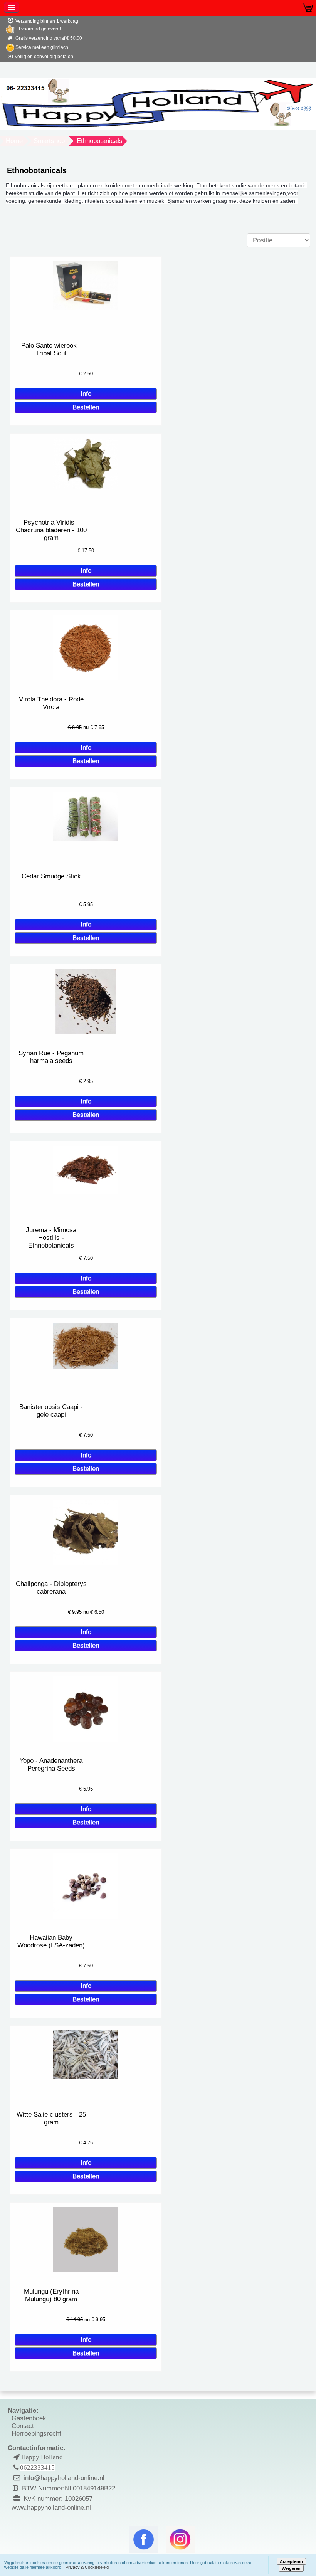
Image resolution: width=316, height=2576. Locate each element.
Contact (23, 2426)
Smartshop (49, 141)
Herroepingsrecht (36, 2434)
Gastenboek (29, 2418)
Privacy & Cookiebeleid (87, 2567)
